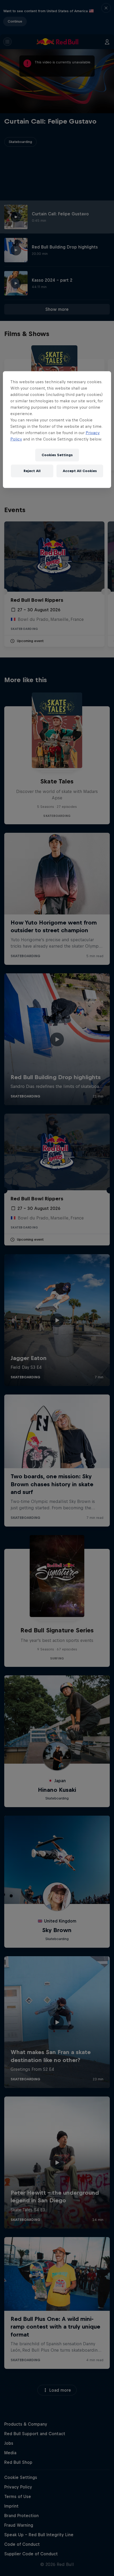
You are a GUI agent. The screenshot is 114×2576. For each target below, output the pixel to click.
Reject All (32, 471)
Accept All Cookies (80, 471)
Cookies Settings (57, 455)
